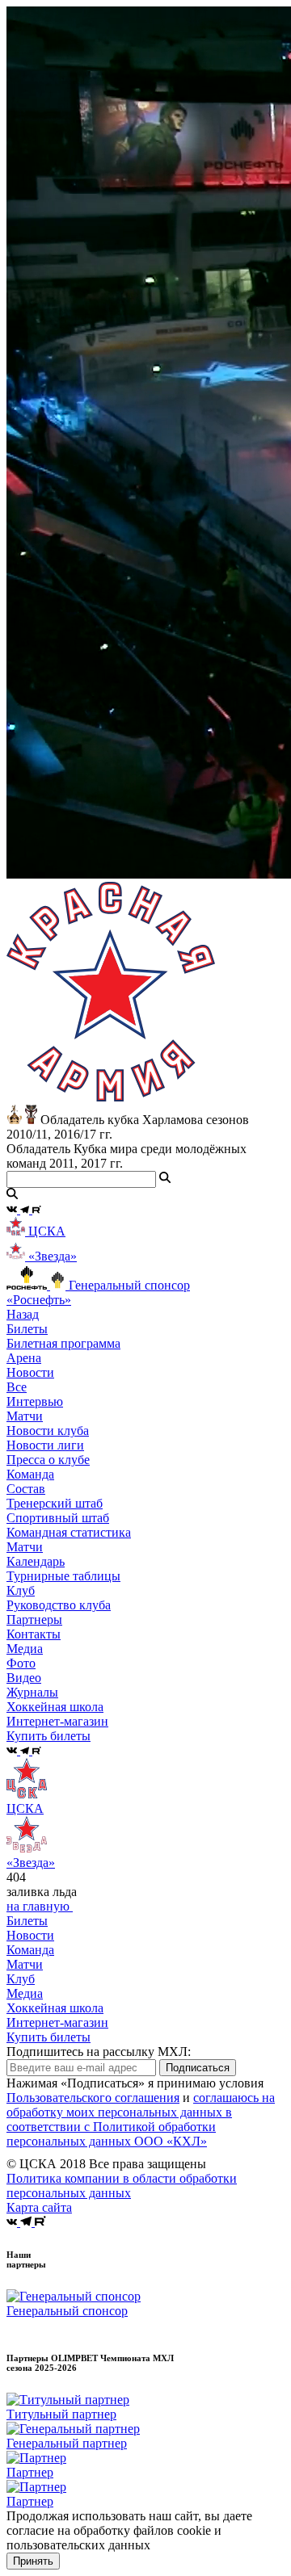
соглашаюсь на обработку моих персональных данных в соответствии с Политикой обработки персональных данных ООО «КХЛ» (141, 2119)
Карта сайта (39, 2207)
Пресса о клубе (48, 1460)
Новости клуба (48, 1431)
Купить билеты (48, 2037)
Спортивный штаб (58, 1518)
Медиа (25, 1993)
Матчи (25, 1416)
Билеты (27, 1921)
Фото (21, 1663)
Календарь (36, 1561)
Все (17, 1387)
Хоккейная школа (55, 2008)
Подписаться (198, 2068)
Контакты (34, 1634)
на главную (40, 1906)
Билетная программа (63, 1343)
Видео (24, 1678)
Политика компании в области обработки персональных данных (122, 2186)
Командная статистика (69, 1532)
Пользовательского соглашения (93, 2098)
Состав (26, 1489)
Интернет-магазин (57, 2022)
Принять (33, 2561)
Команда (30, 1950)
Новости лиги (45, 1445)
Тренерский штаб (55, 1503)
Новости (30, 1935)
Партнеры (34, 1619)
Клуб (21, 1979)
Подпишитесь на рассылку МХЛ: (99, 2052)
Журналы (32, 1692)
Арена (24, 1358)
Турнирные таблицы (63, 1576)
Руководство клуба (59, 1605)
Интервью (35, 1401)
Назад (23, 1314)
